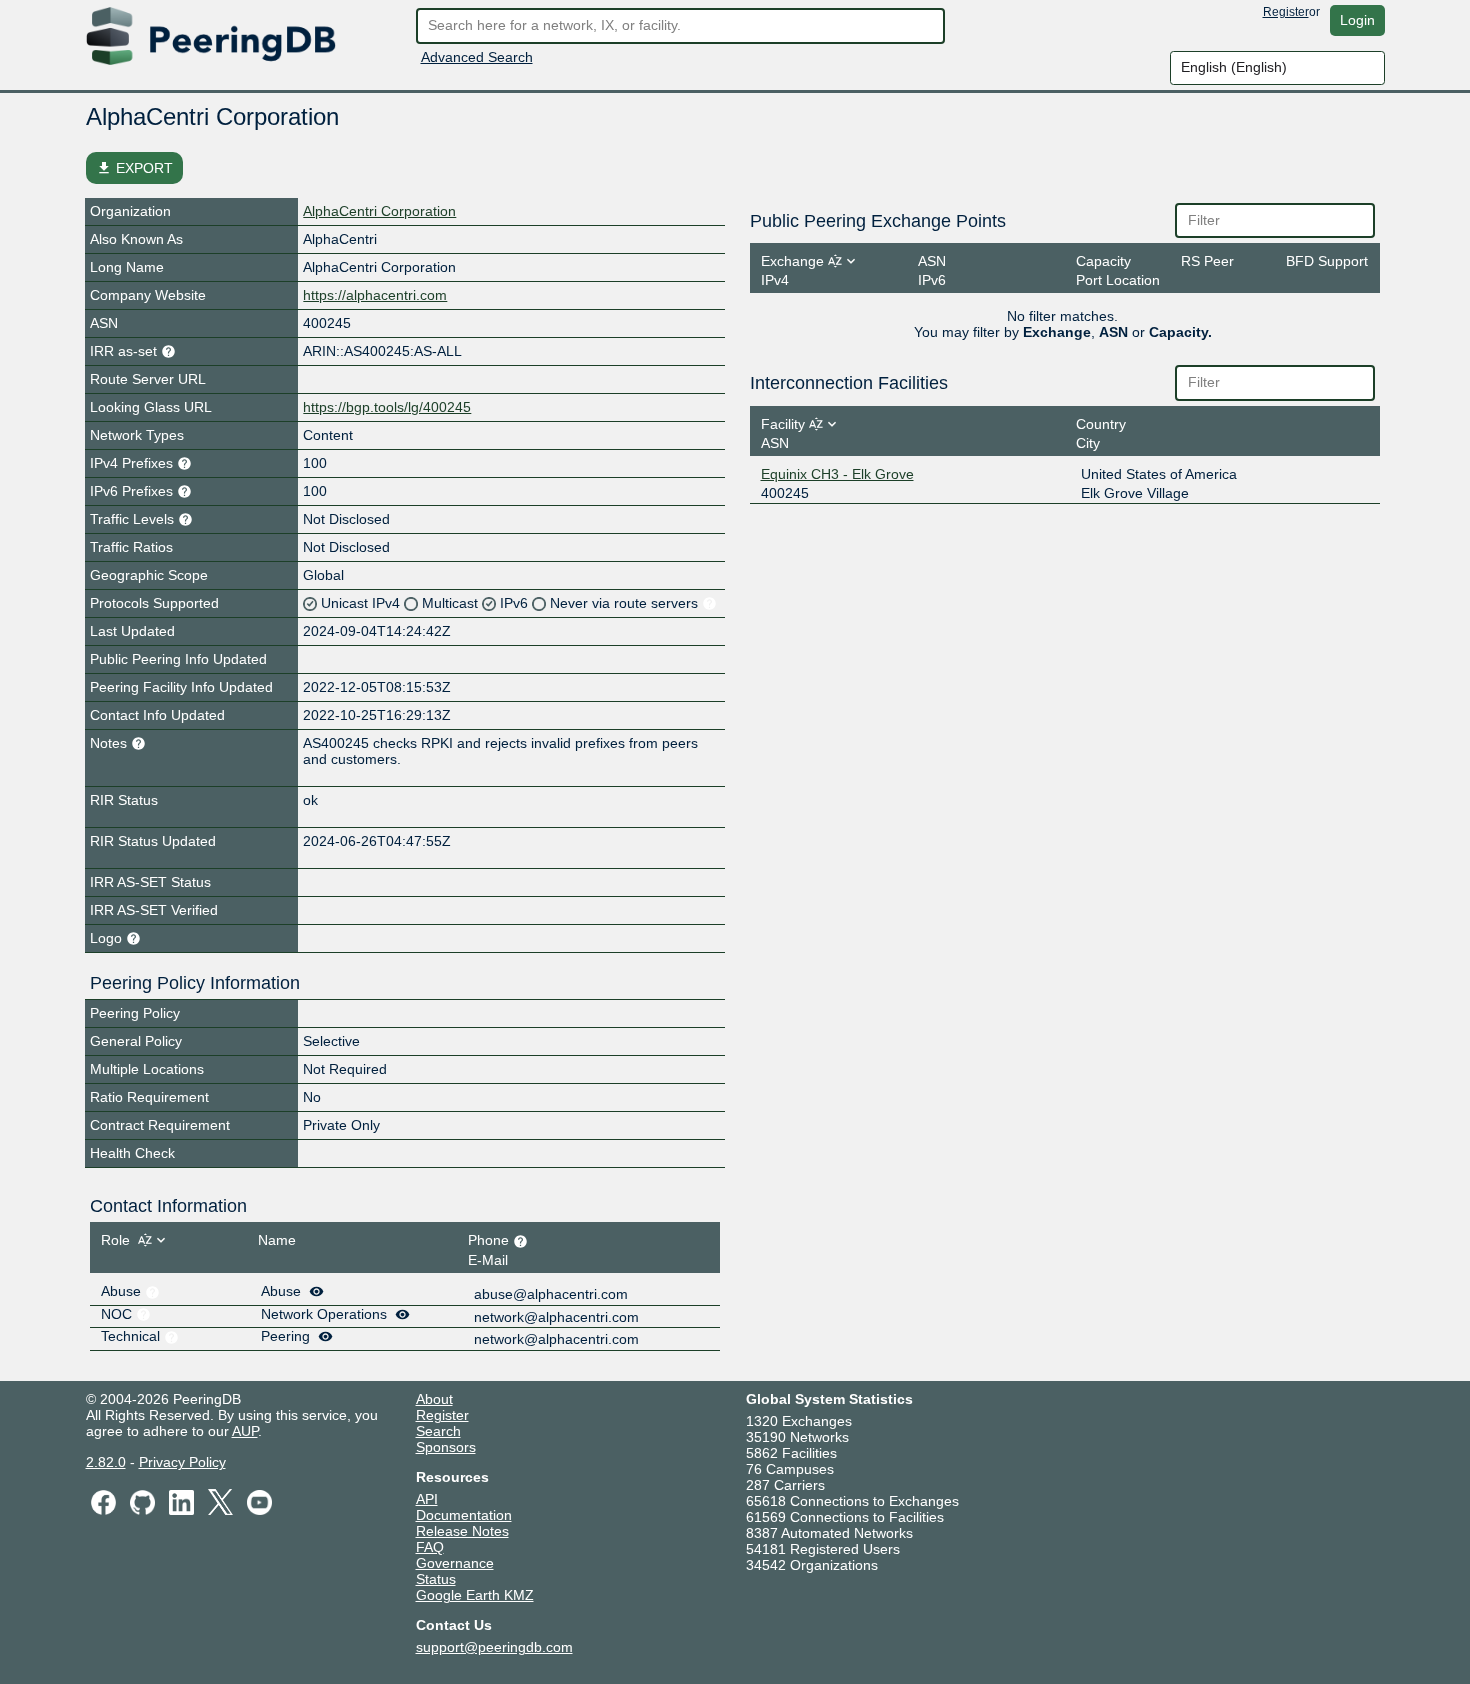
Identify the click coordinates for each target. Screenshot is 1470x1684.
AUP (245, 1431)
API (427, 1499)
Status (436, 1579)
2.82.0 (106, 1462)
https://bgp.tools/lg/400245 (387, 407)
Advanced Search (477, 57)
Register (1286, 12)
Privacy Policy (182, 1462)
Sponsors (446, 1447)
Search (438, 1431)
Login (1357, 20)
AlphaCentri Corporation (379, 211)
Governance (455, 1563)
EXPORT (134, 168)
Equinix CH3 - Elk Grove (837, 474)
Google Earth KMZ (475, 1595)
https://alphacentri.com (375, 295)
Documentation (464, 1515)
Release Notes (462, 1531)
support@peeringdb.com (494, 1647)
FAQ (430, 1547)
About (434, 1399)
